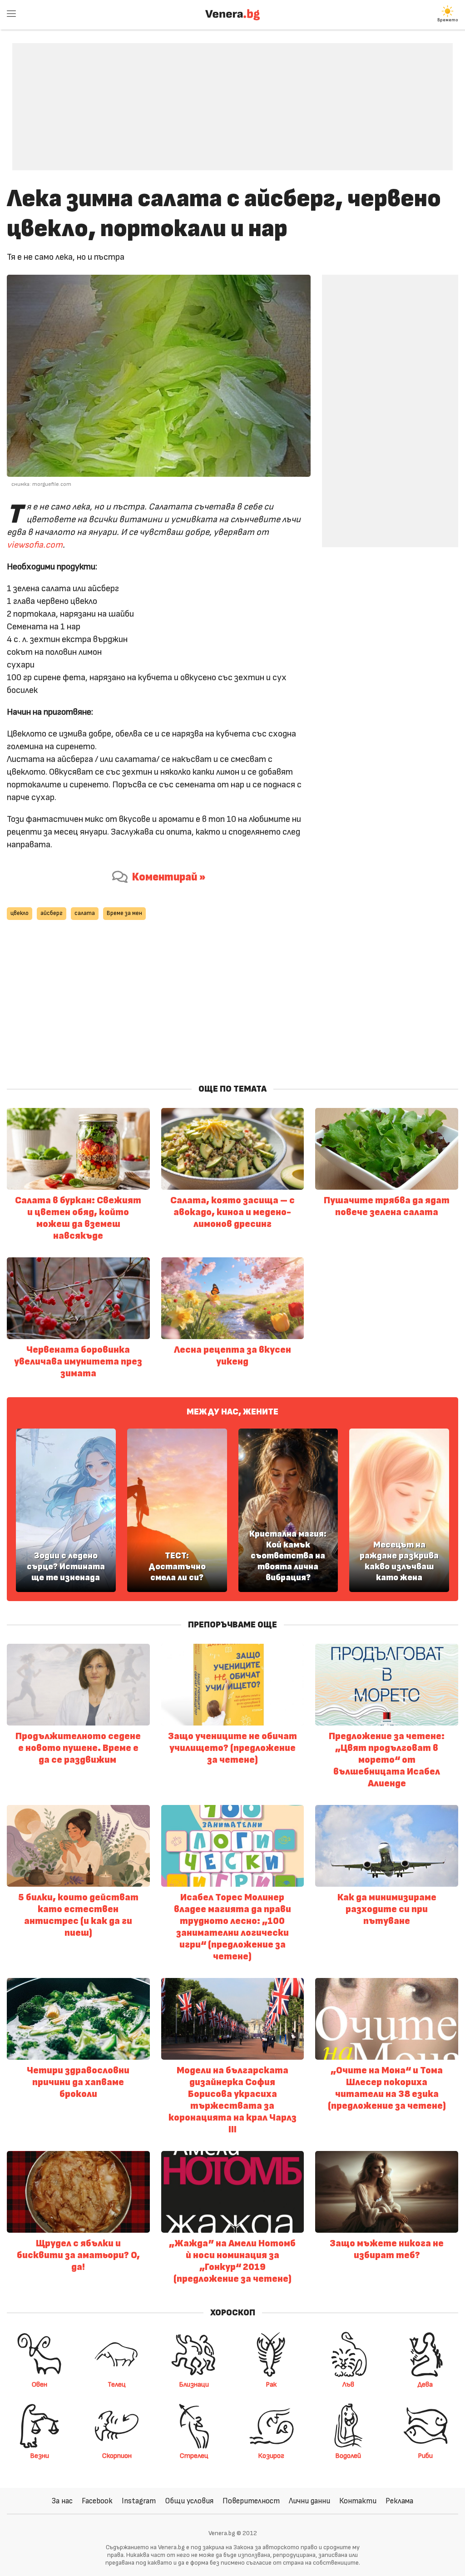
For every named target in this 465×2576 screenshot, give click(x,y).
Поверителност (251, 2501)
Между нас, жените (232, 1412)
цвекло (20, 913)
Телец (117, 2384)
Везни (40, 2456)
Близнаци (194, 2384)
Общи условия (189, 2501)
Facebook (97, 2501)
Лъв (348, 2384)
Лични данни (309, 2501)
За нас (62, 2501)
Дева (425, 2384)
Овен (40, 2384)
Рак (271, 2384)
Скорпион (117, 2456)
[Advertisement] (232, 100)
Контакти (358, 2501)
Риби (425, 2456)
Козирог (271, 2456)
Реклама (399, 2501)
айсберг (52, 913)
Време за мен (124, 913)
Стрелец (194, 2456)
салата (85, 913)
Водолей (348, 2456)
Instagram (139, 2501)
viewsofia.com (35, 545)
